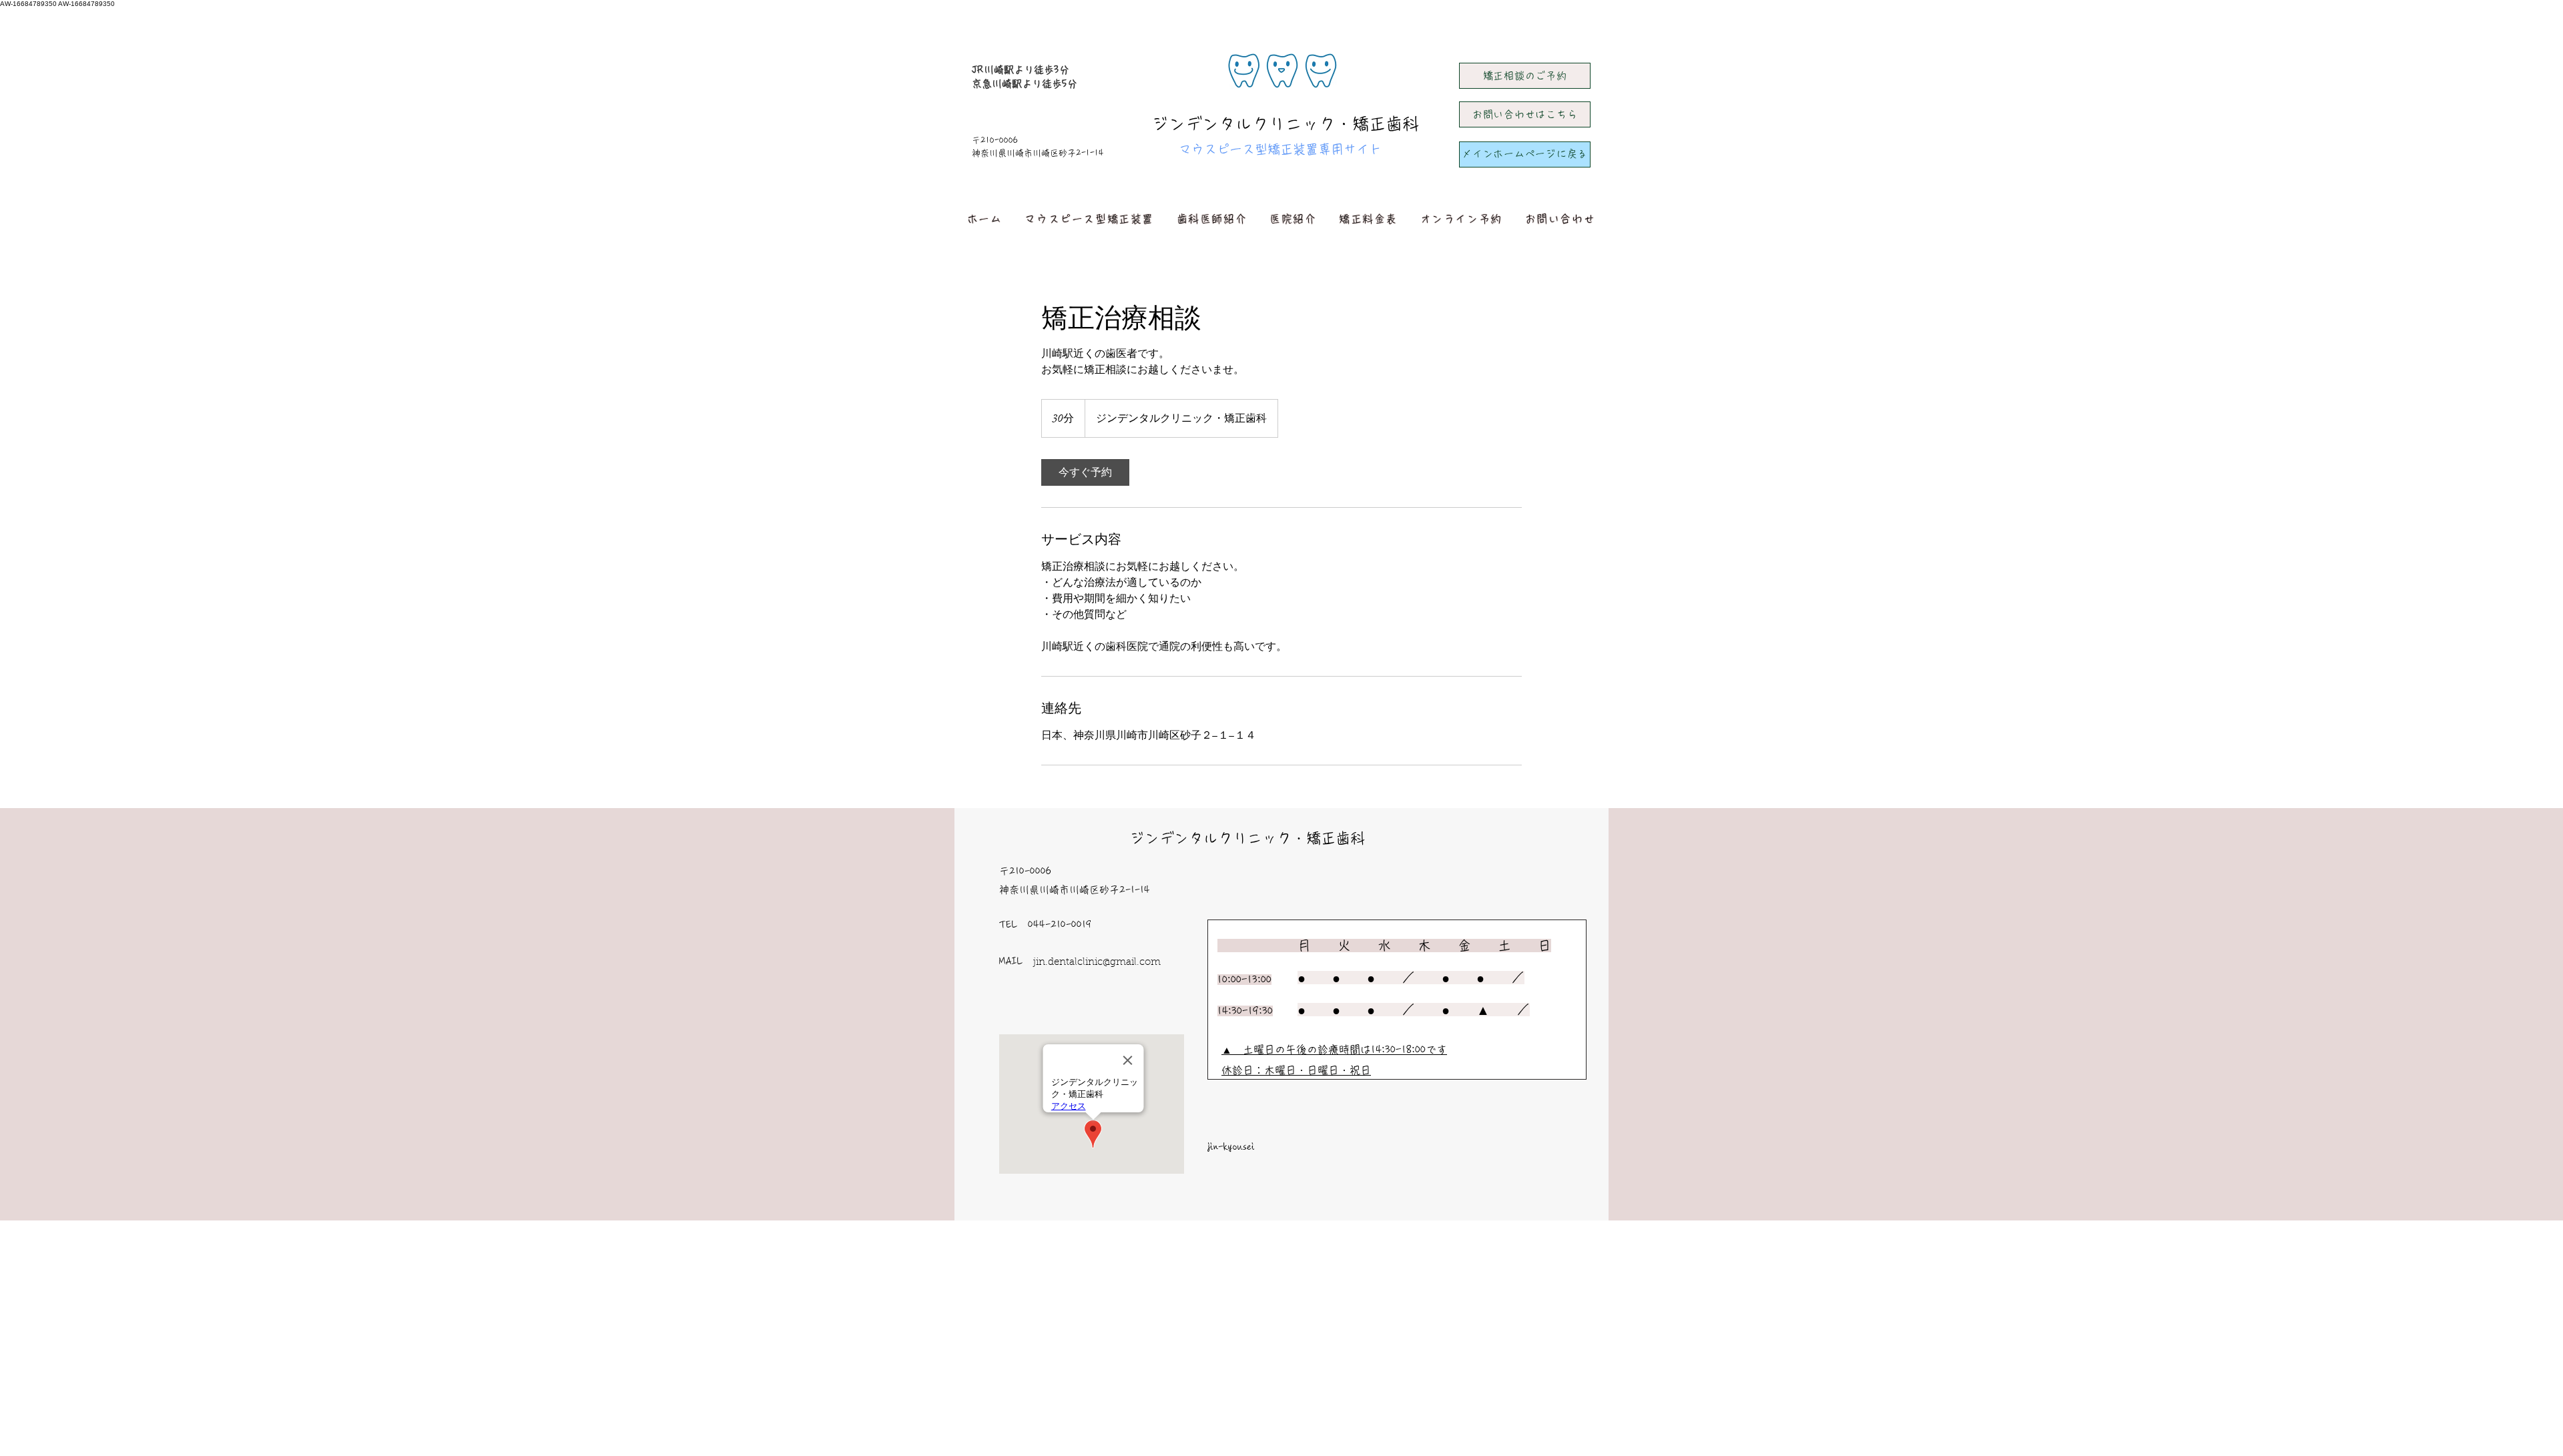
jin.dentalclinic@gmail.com (1097, 963)
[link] (1085, 472)
